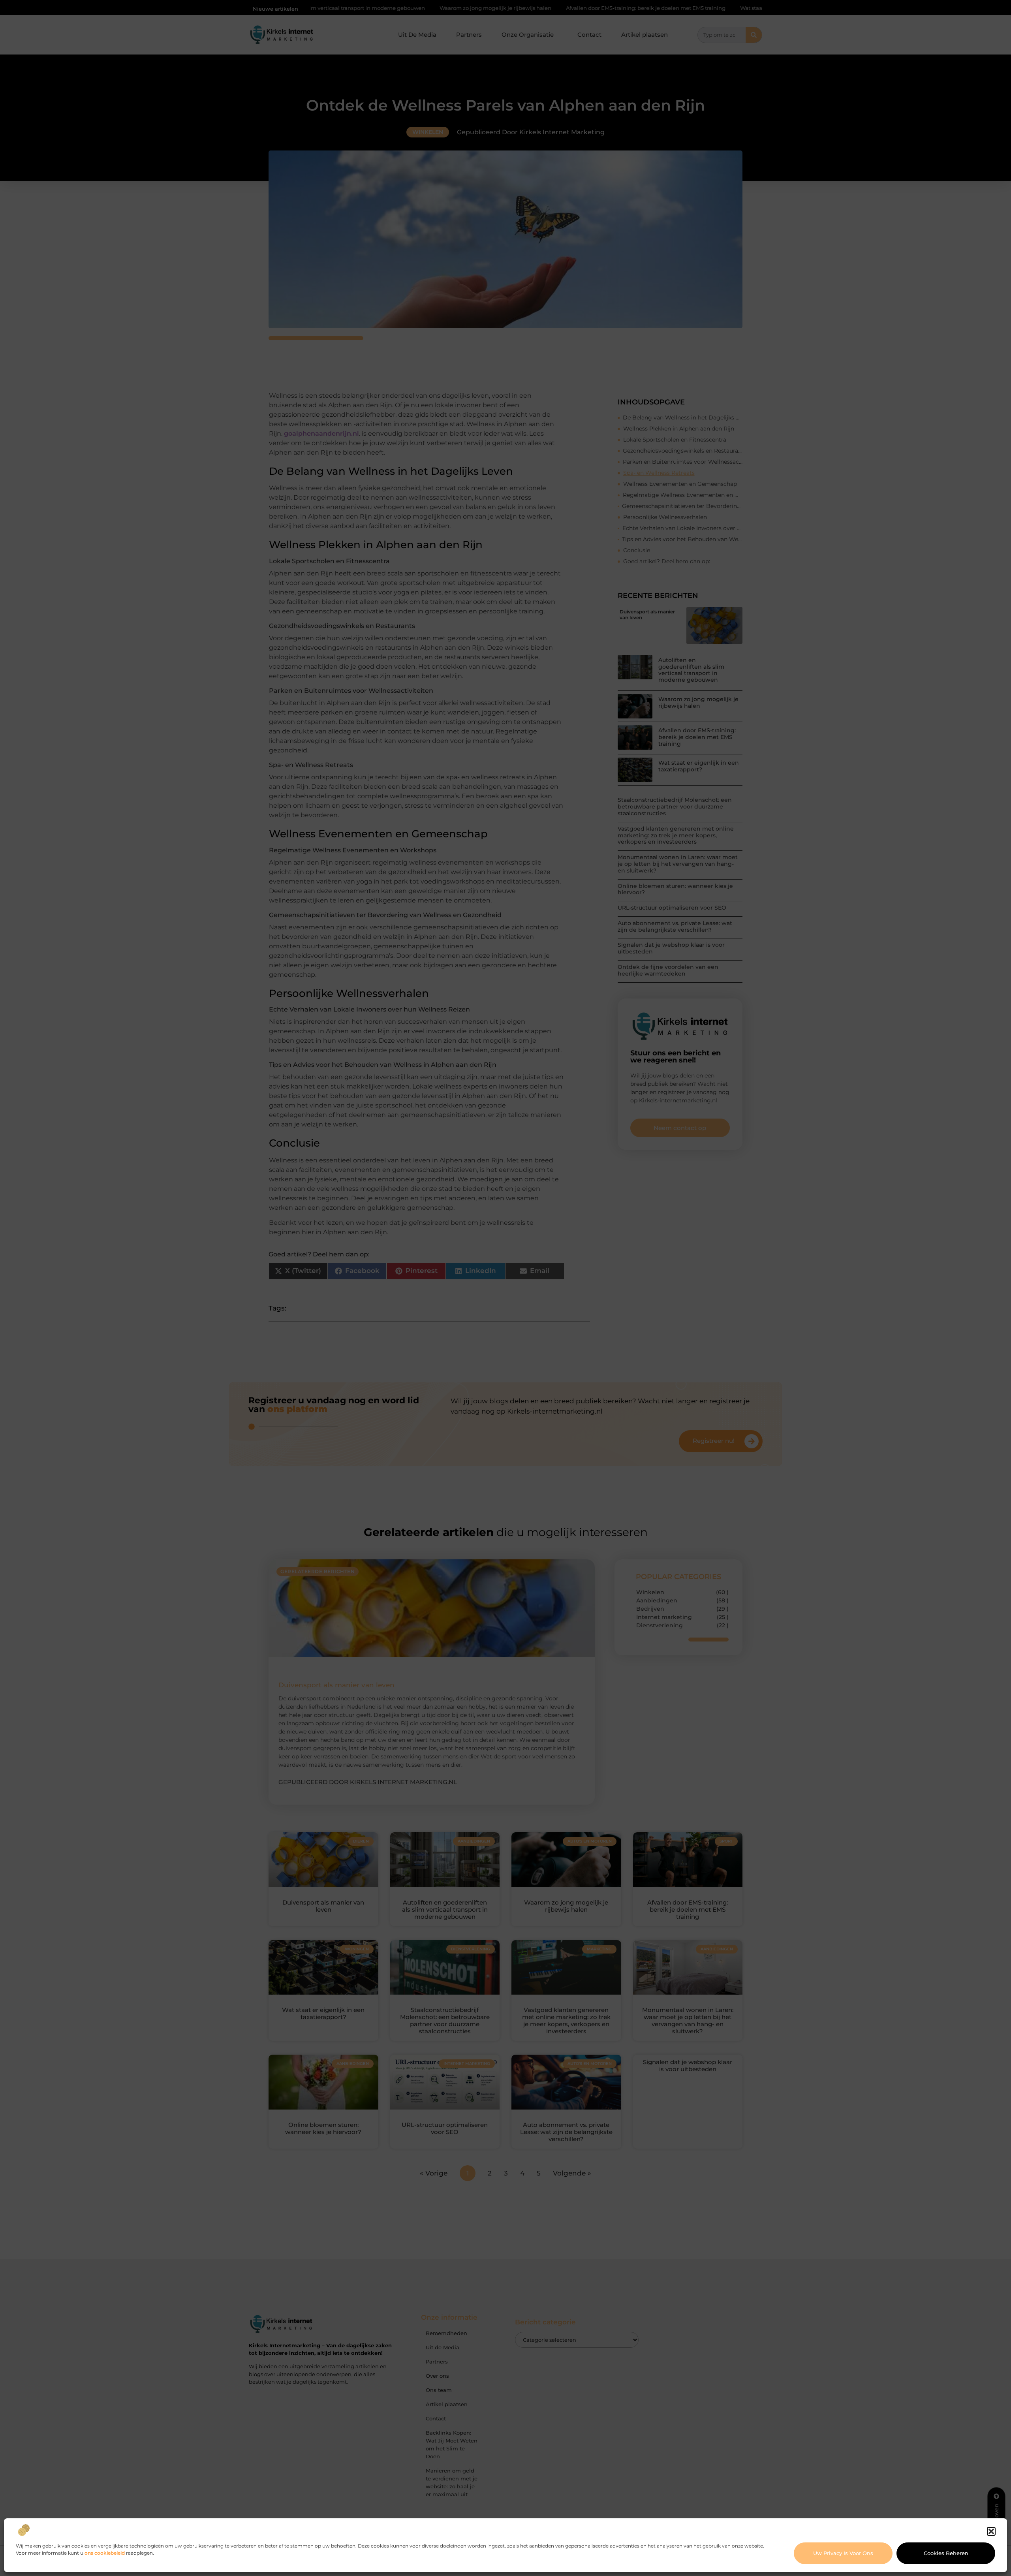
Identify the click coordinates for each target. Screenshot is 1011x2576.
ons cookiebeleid (105, 2553)
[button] (991, 2531)
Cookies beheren (946, 2553)
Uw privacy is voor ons (843, 2553)
